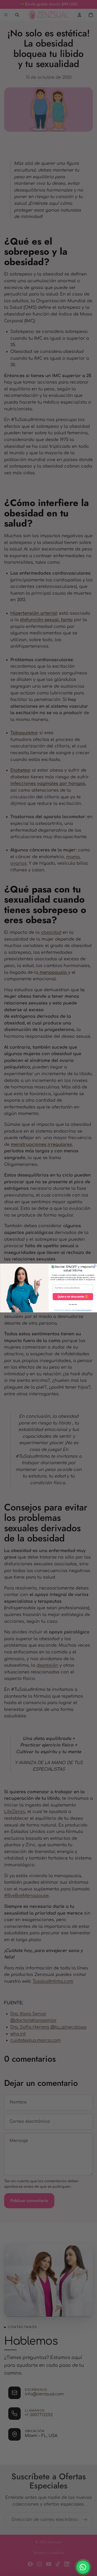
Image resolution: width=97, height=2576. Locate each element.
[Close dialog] (95, 1266)
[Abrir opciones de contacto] (83, 2567)
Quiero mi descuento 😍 (73, 1297)
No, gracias (73, 1304)
